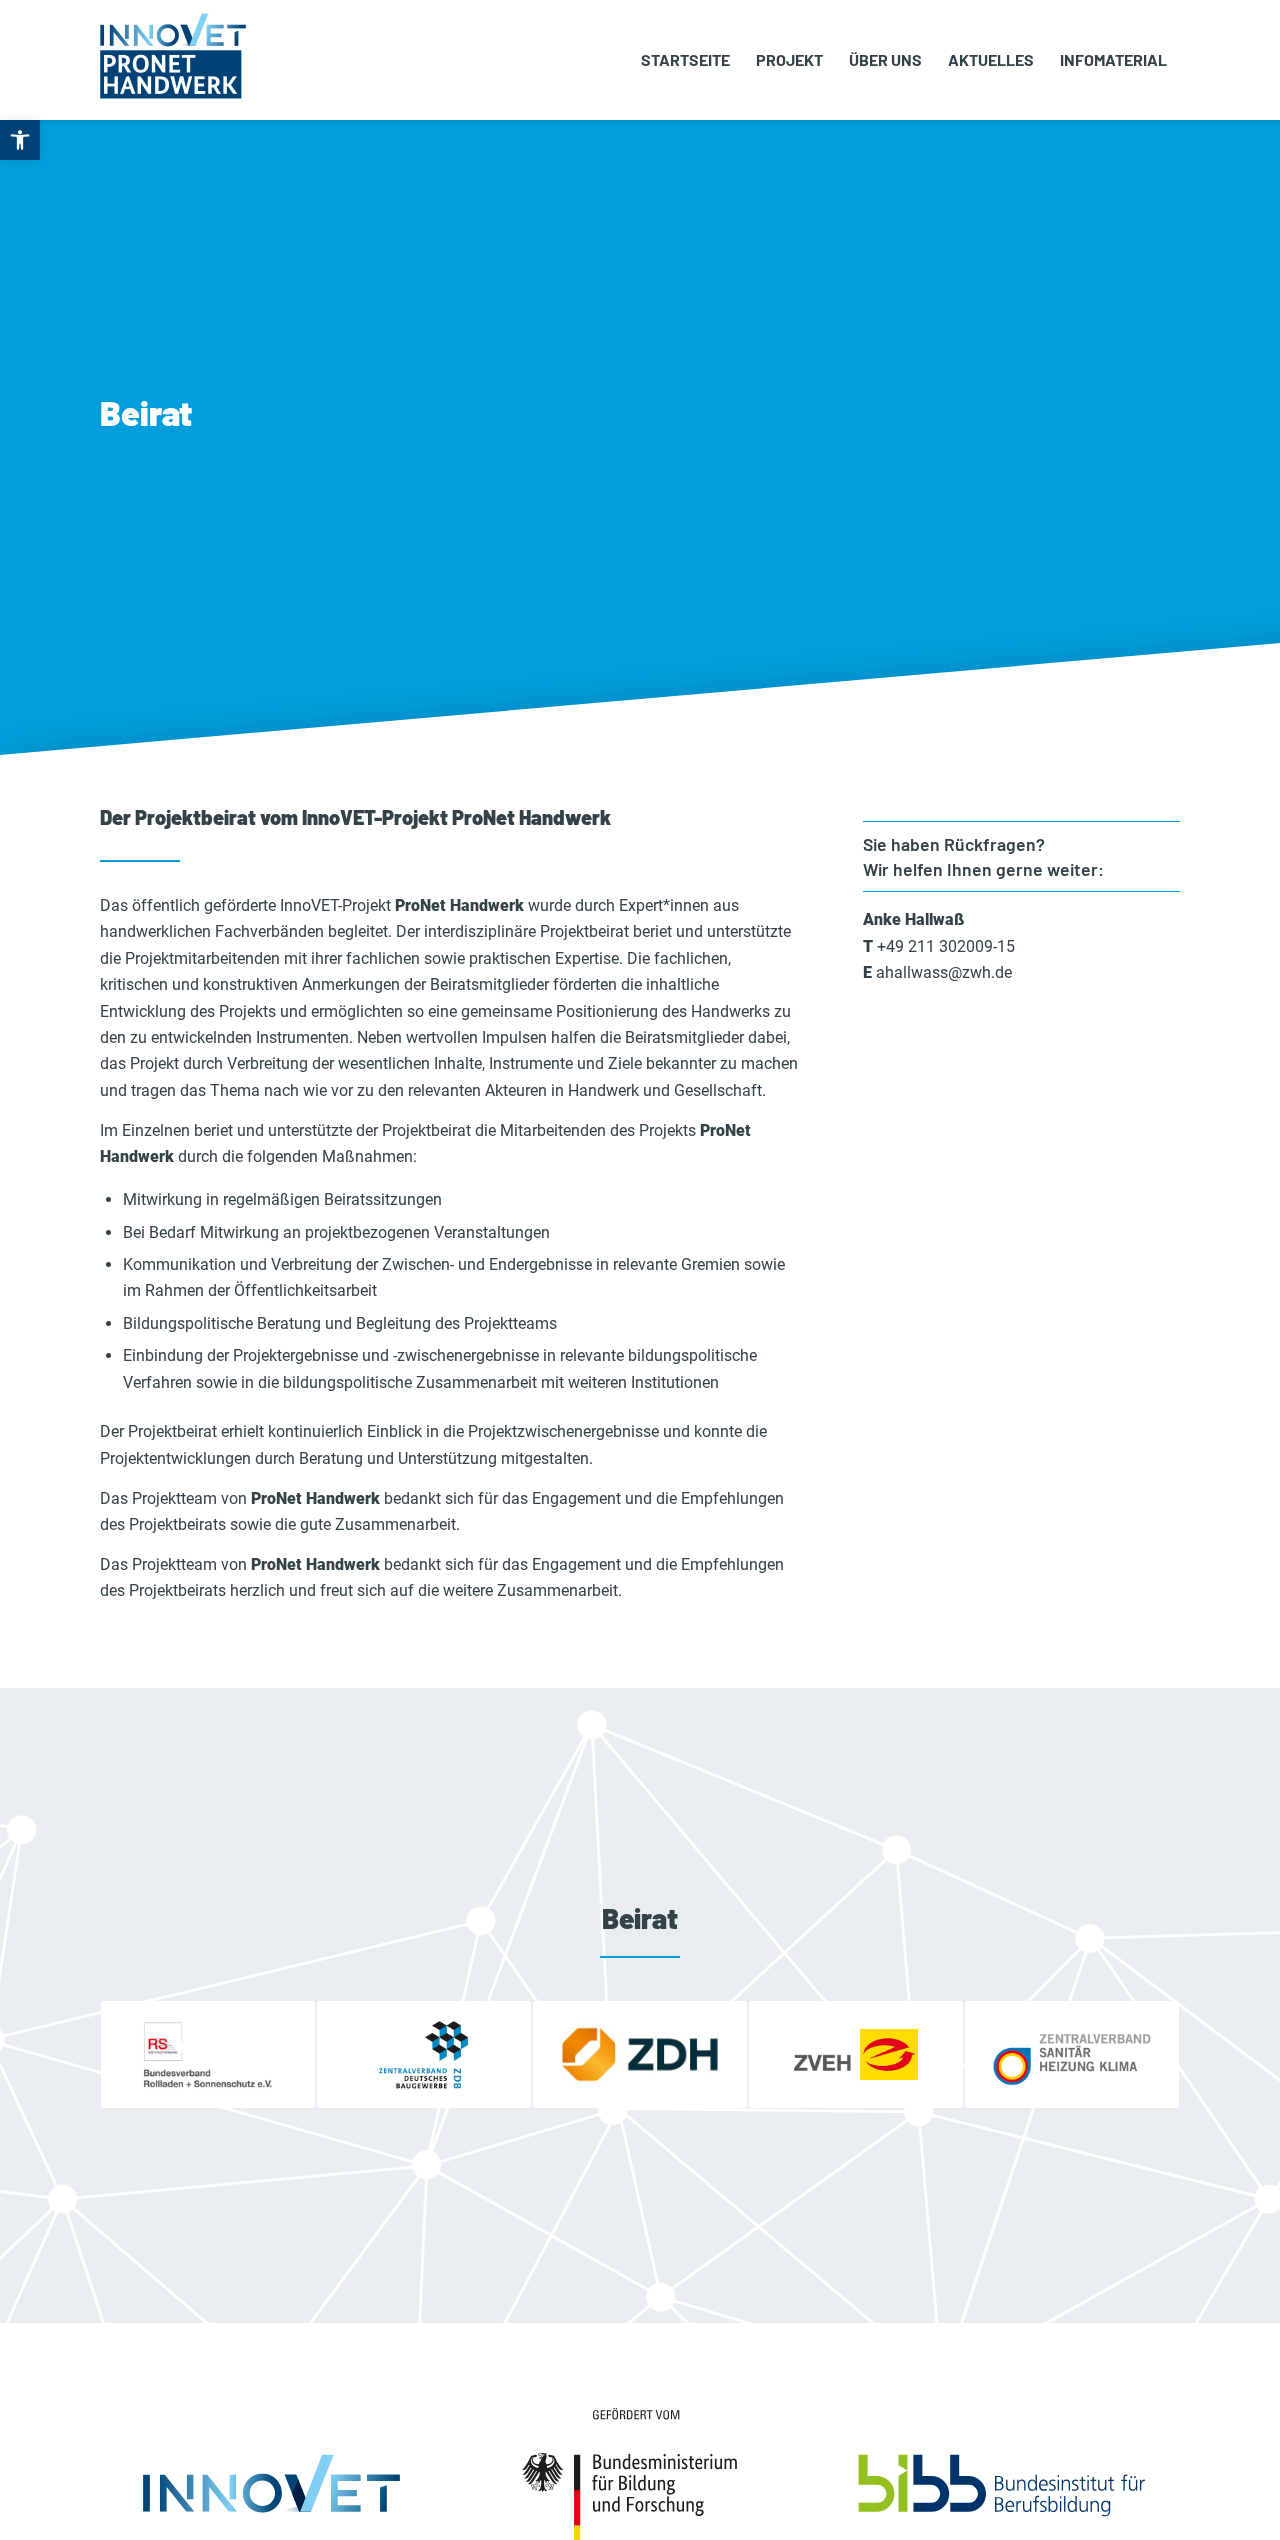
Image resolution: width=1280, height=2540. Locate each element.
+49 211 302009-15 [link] (946, 946)
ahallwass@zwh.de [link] (944, 972)
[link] (20, 140)
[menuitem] (685, 60)
